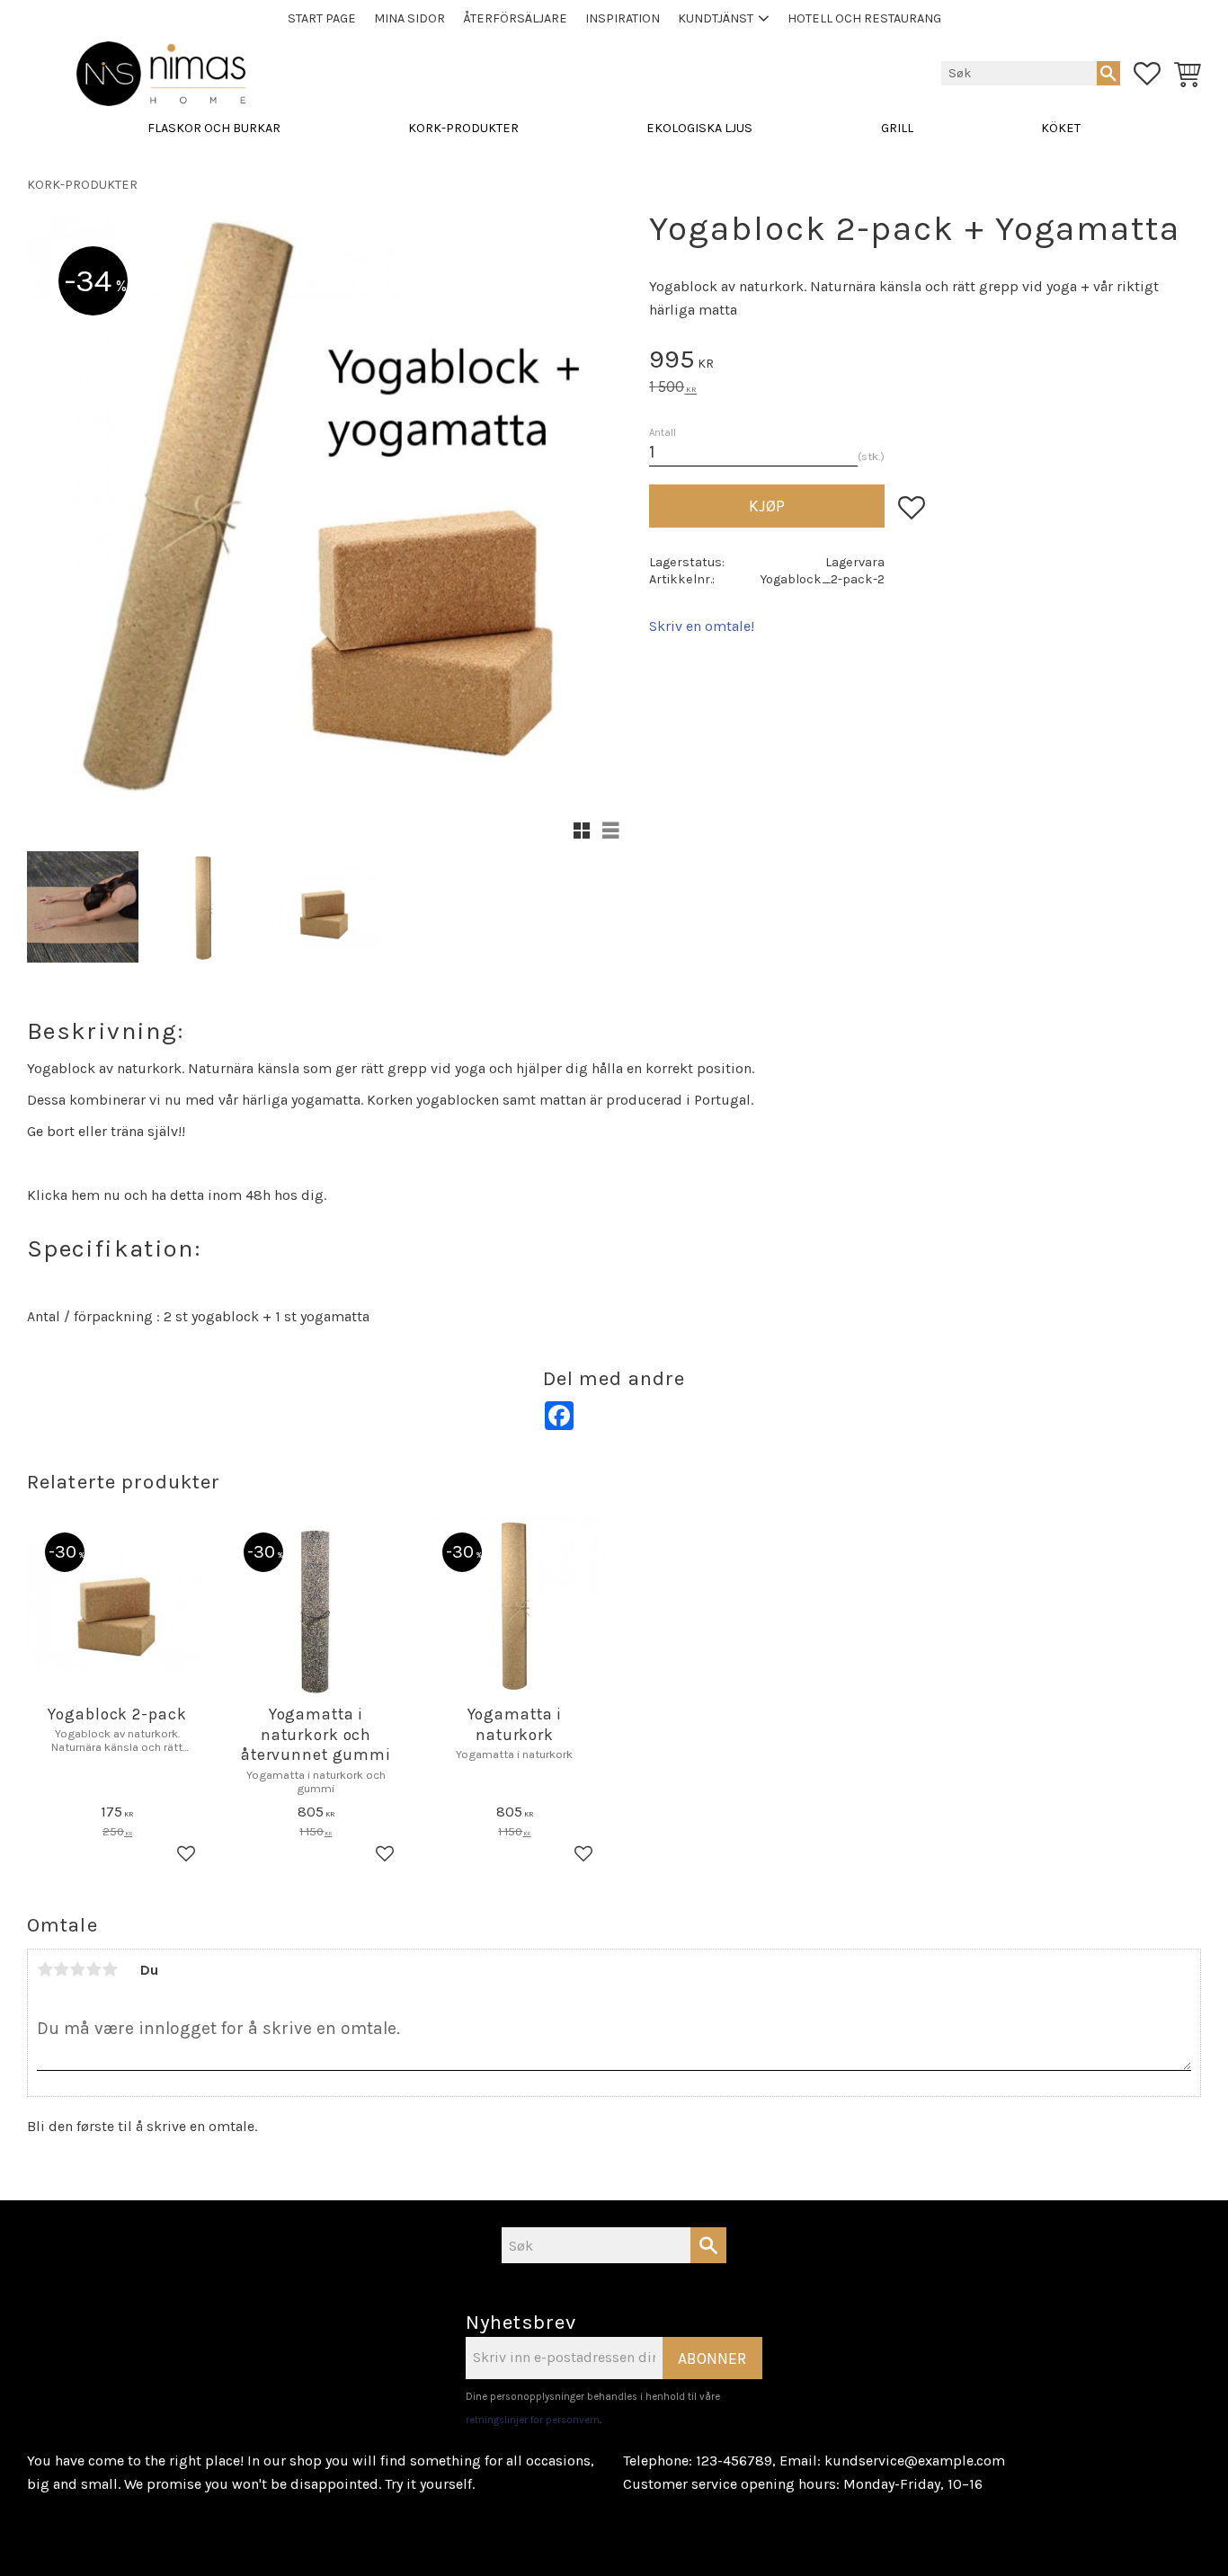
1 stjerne (45, 1969)
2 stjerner (61, 1969)
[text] (925, 362)
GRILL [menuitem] (897, 128)
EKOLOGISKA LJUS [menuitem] (699, 128)
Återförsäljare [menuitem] (515, 18)
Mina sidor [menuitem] (409, 18)
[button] (1147, 74)
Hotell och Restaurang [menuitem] (864, 18)
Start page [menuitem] (322, 18)
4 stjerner (93, 1969)
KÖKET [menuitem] (1061, 128)
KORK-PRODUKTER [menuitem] (463, 128)
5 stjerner (110, 1969)
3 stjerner (77, 1969)
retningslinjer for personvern (533, 2420)
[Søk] (1108, 73)
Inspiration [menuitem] (623, 18)
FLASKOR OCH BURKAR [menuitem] (214, 128)
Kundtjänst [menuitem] (716, 18)
